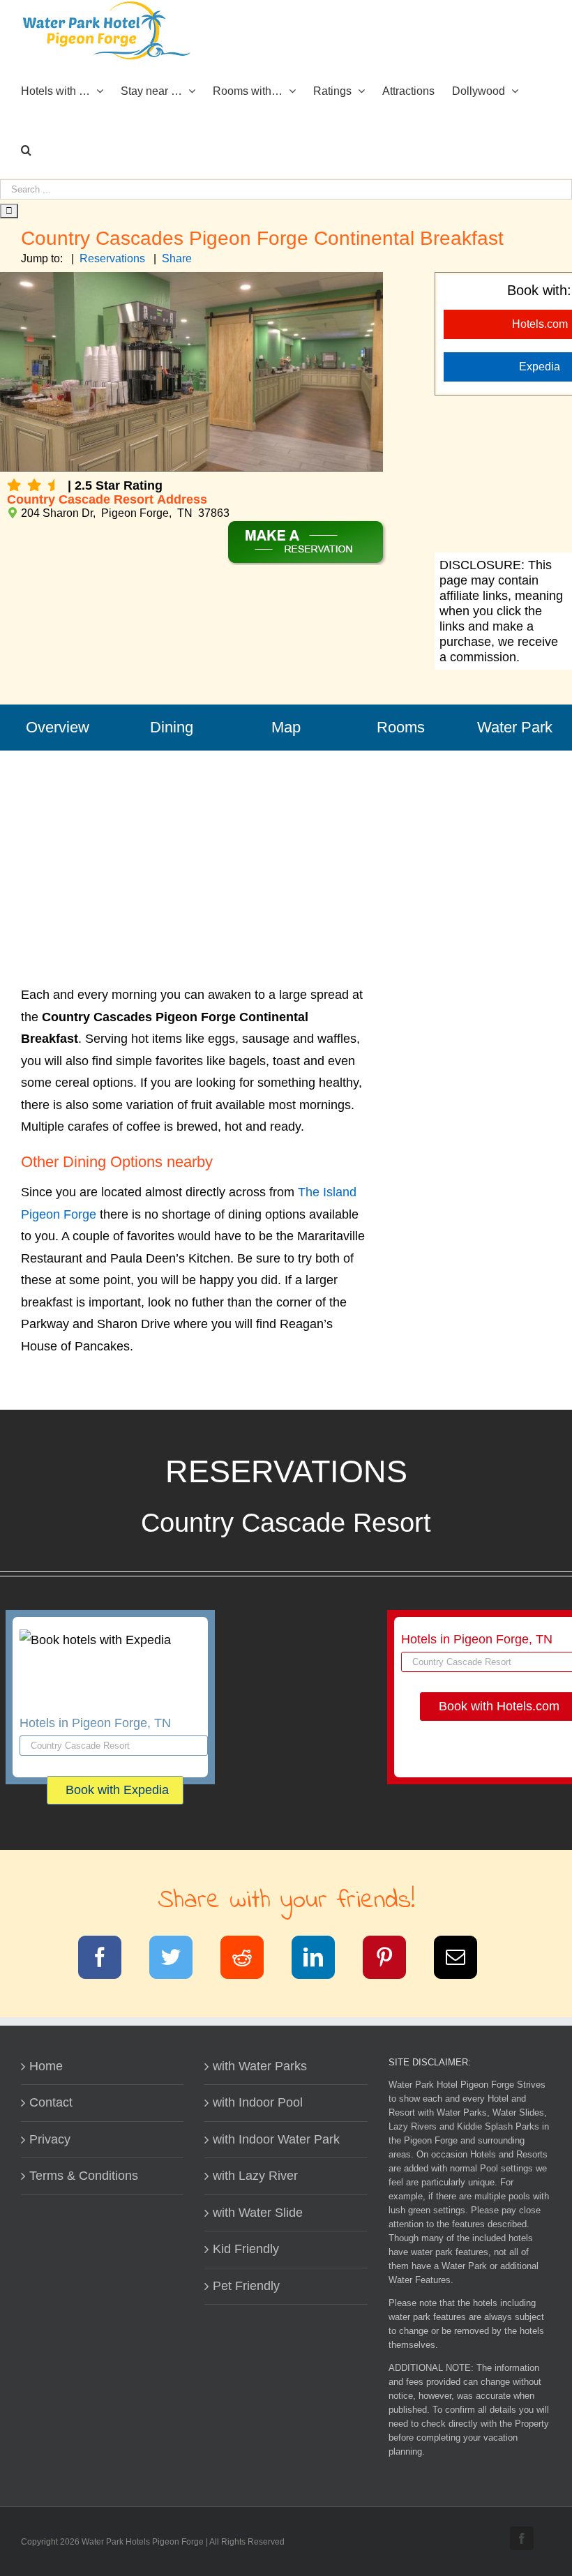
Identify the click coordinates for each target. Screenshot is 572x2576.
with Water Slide (258, 2213)
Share (177, 258)
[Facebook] (108, 1960)
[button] (26, 149)
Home (46, 2066)
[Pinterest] (393, 1960)
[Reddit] (251, 1960)
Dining (172, 727)
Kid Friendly (246, 2249)
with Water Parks (260, 2066)
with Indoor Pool (258, 2102)
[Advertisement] (195, 848)
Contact (51, 2102)
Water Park (515, 727)
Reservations (112, 258)
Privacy (50, 2139)
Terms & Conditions (84, 2176)
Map (286, 727)
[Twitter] (180, 1960)
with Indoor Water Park (276, 2139)
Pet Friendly (246, 2286)
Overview (58, 727)
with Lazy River (255, 2176)
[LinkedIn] (322, 1960)
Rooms (401, 727)
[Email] (464, 1960)
